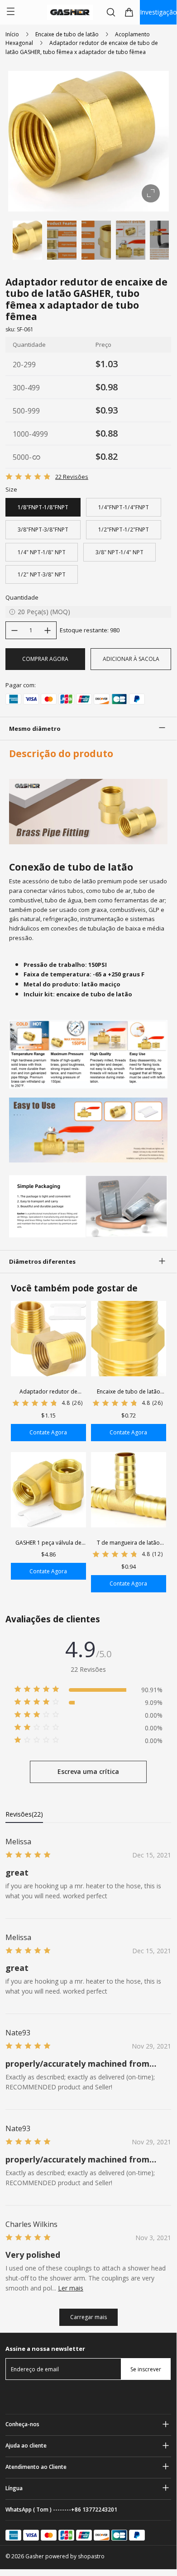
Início (12, 34)
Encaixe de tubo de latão (67, 34)
